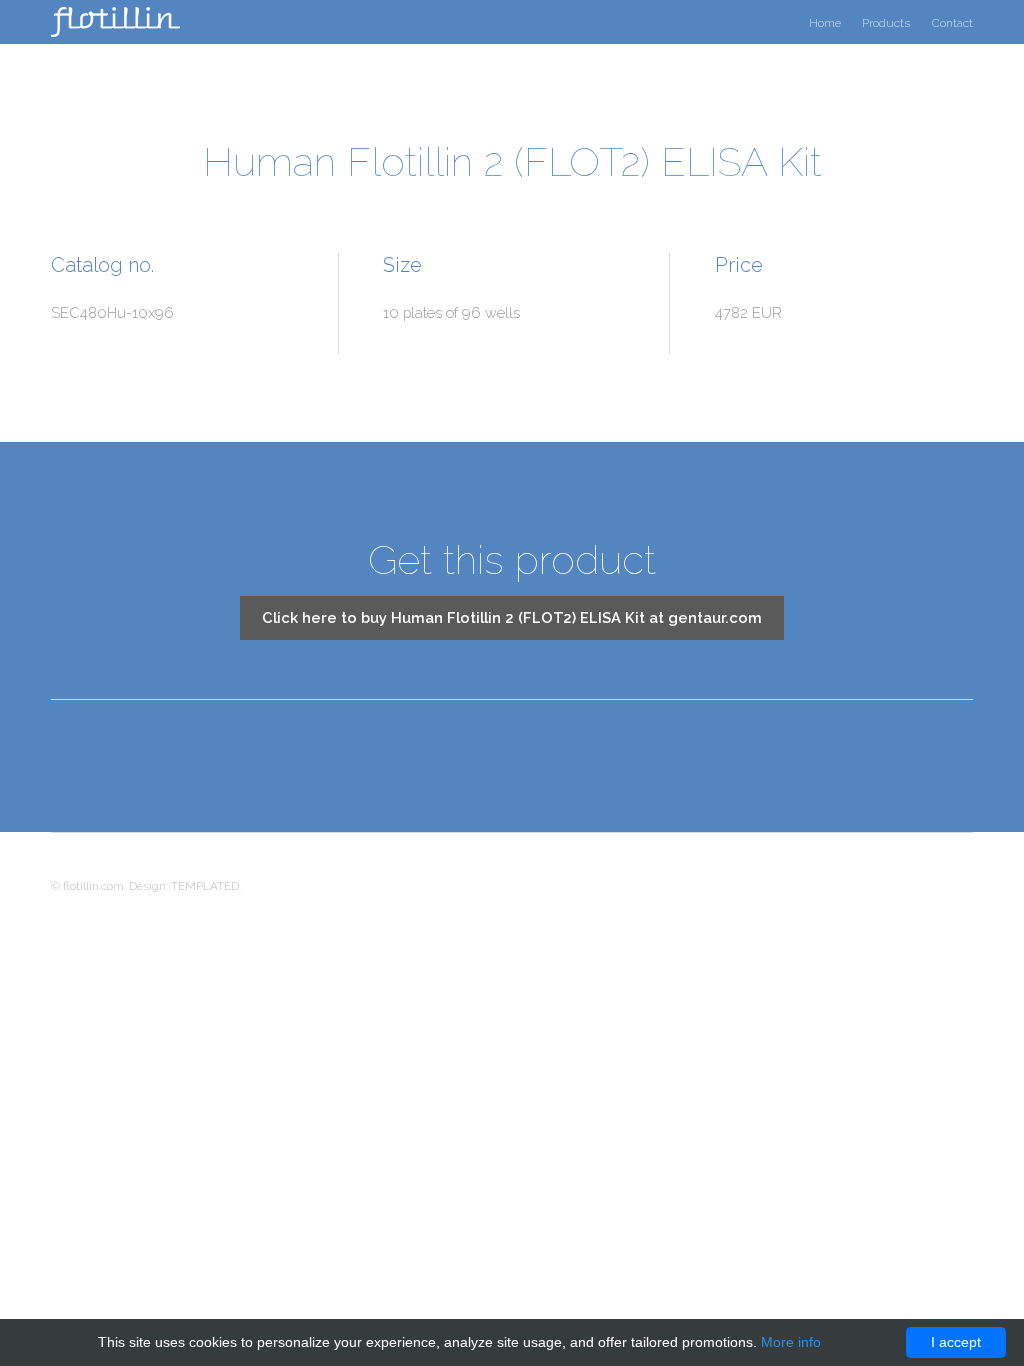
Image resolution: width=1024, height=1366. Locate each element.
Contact (952, 23)
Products (886, 23)
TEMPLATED (205, 886)
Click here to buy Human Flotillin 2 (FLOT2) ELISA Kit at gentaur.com (512, 617)
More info (791, 1342)
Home (825, 23)
